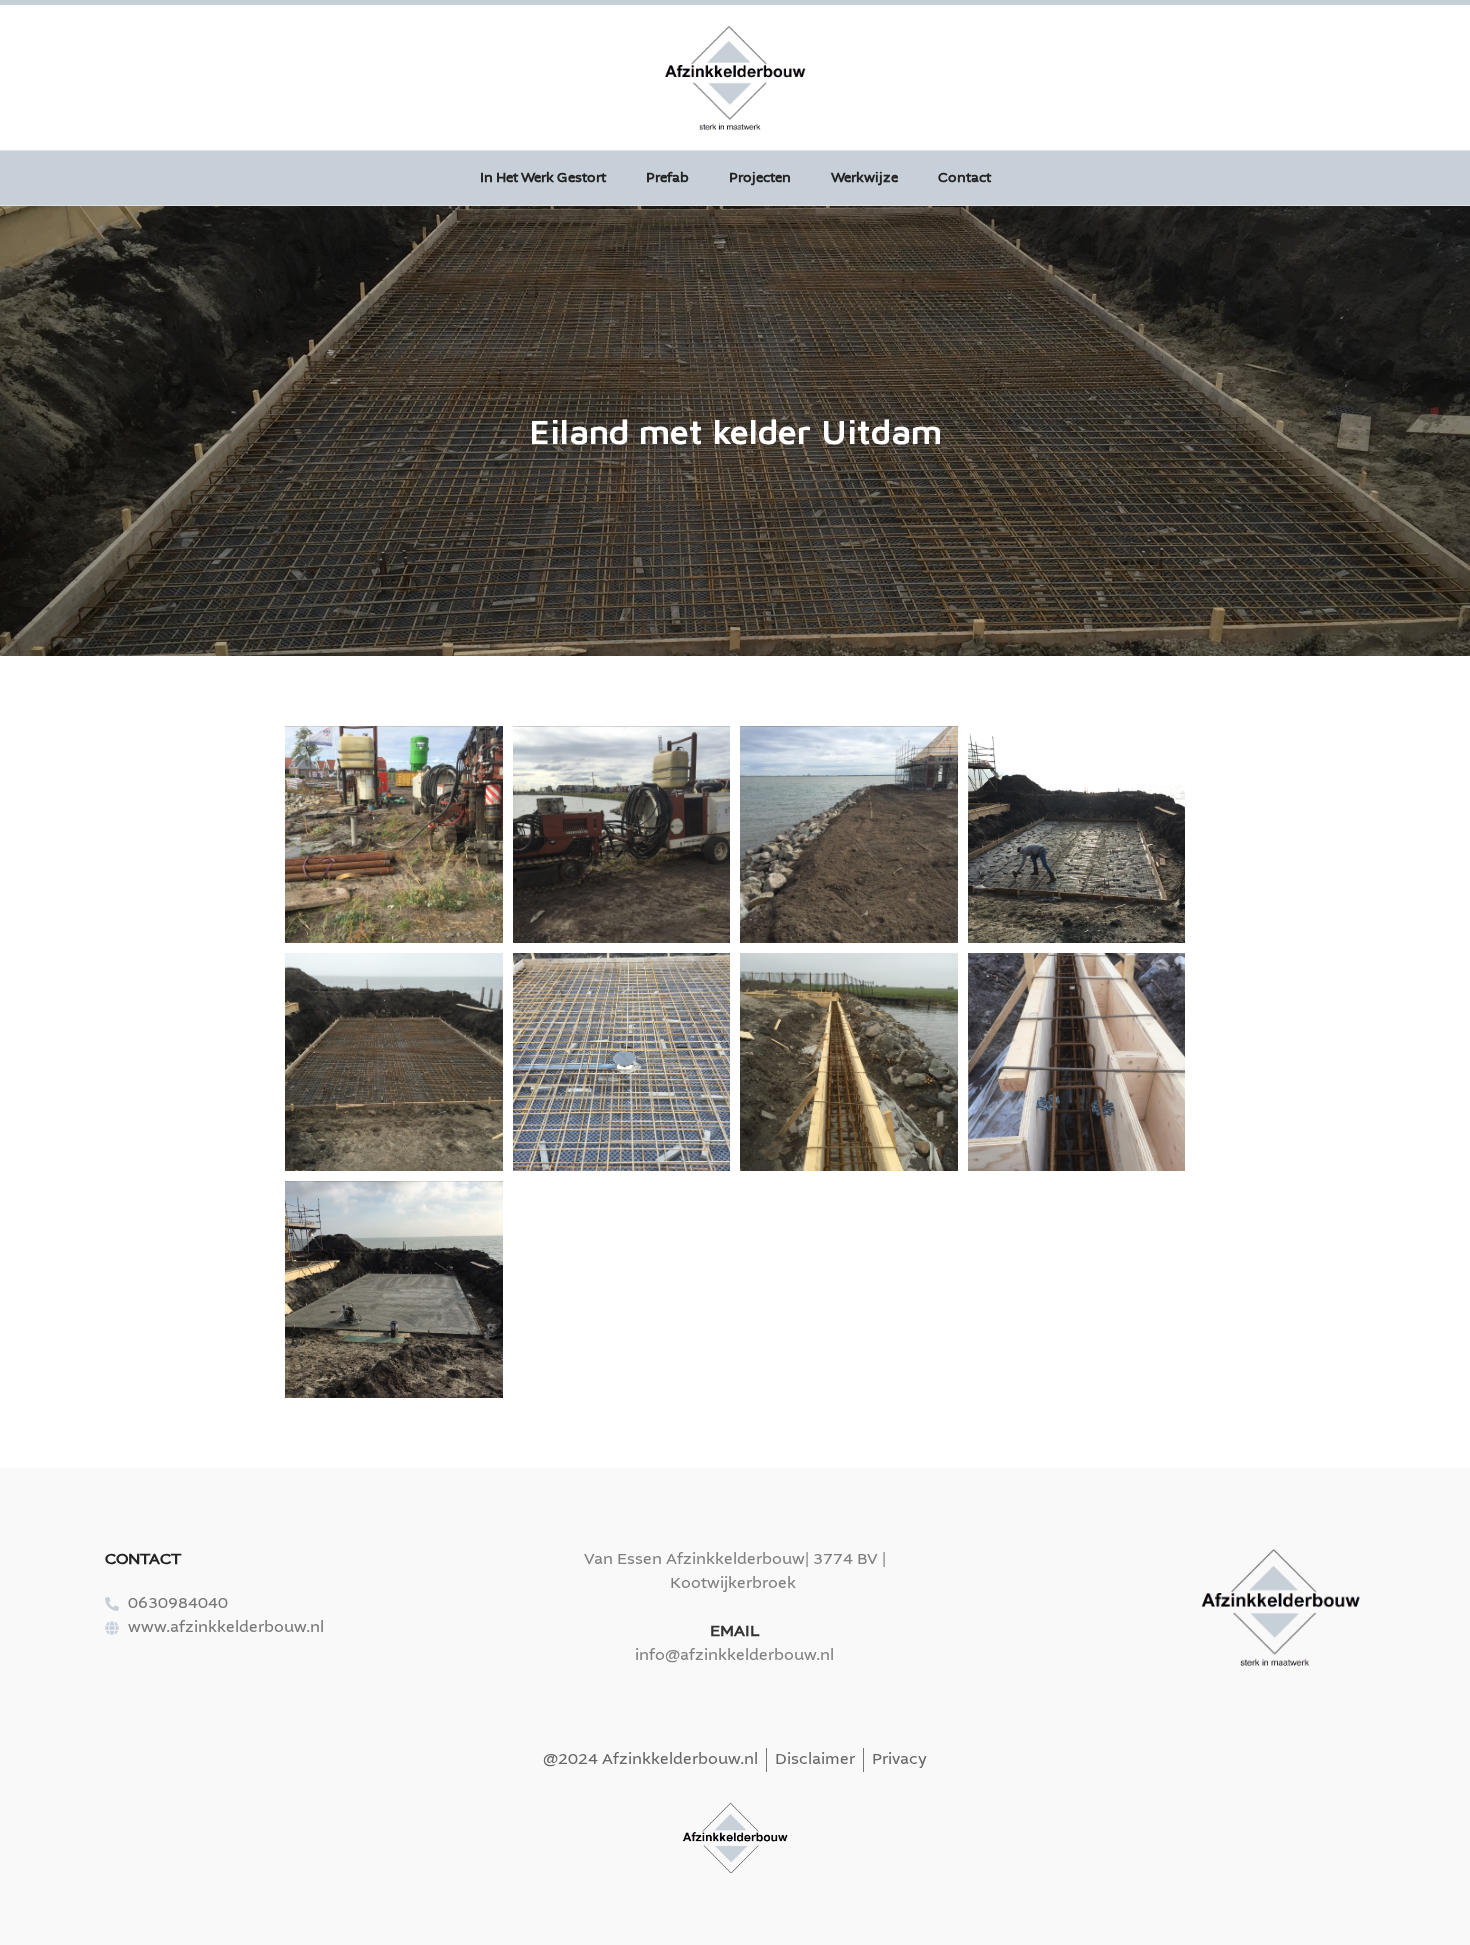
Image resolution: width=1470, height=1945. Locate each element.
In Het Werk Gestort (543, 178)
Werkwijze (864, 178)
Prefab (667, 178)
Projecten (760, 178)
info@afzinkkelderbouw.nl (734, 1656)
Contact (964, 178)
